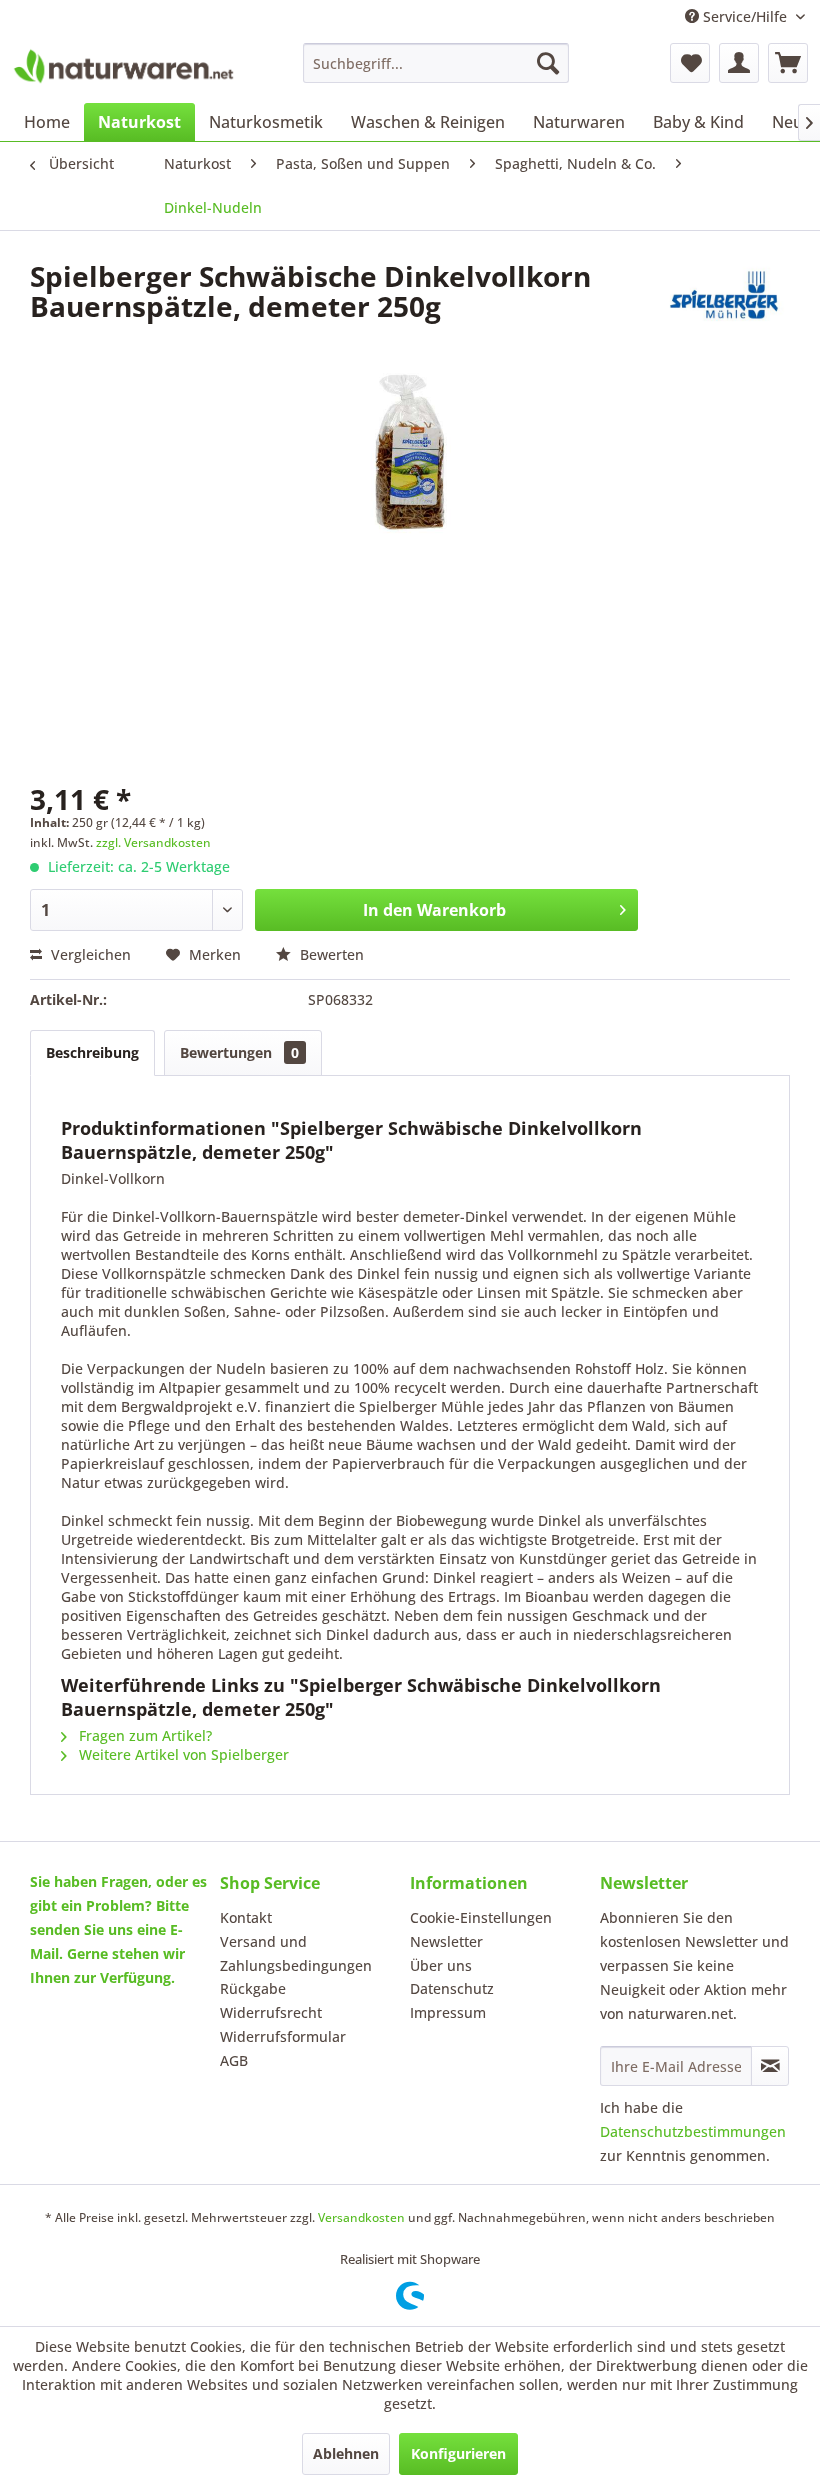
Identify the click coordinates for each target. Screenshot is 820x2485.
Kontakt (246, 1917)
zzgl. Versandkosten (153, 842)
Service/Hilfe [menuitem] (745, 16)
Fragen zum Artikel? (143, 1735)
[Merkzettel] (690, 63)
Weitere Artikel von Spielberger (182, 1754)
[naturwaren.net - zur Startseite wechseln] (123, 68)
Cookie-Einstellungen (481, 1917)
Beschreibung (92, 1052)
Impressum (448, 2012)
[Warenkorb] (788, 63)
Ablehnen (346, 2453)
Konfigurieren (458, 2453)
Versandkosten (361, 2217)
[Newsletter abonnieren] (770, 2066)
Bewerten (330, 954)
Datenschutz (452, 1988)
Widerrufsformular (283, 2036)
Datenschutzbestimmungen (693, 2131)
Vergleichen (89, 954)
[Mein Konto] (739, 63)
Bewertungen (239, 1052)
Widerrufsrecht (271, 2012)
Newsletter (446, 1941)
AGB (234, 2060)
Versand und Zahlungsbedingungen (296, 1953)
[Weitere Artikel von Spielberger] (723, 296)
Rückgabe (253, 1988)
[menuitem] (436, 63)
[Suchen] (548, 63)
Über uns (441, 1965)
